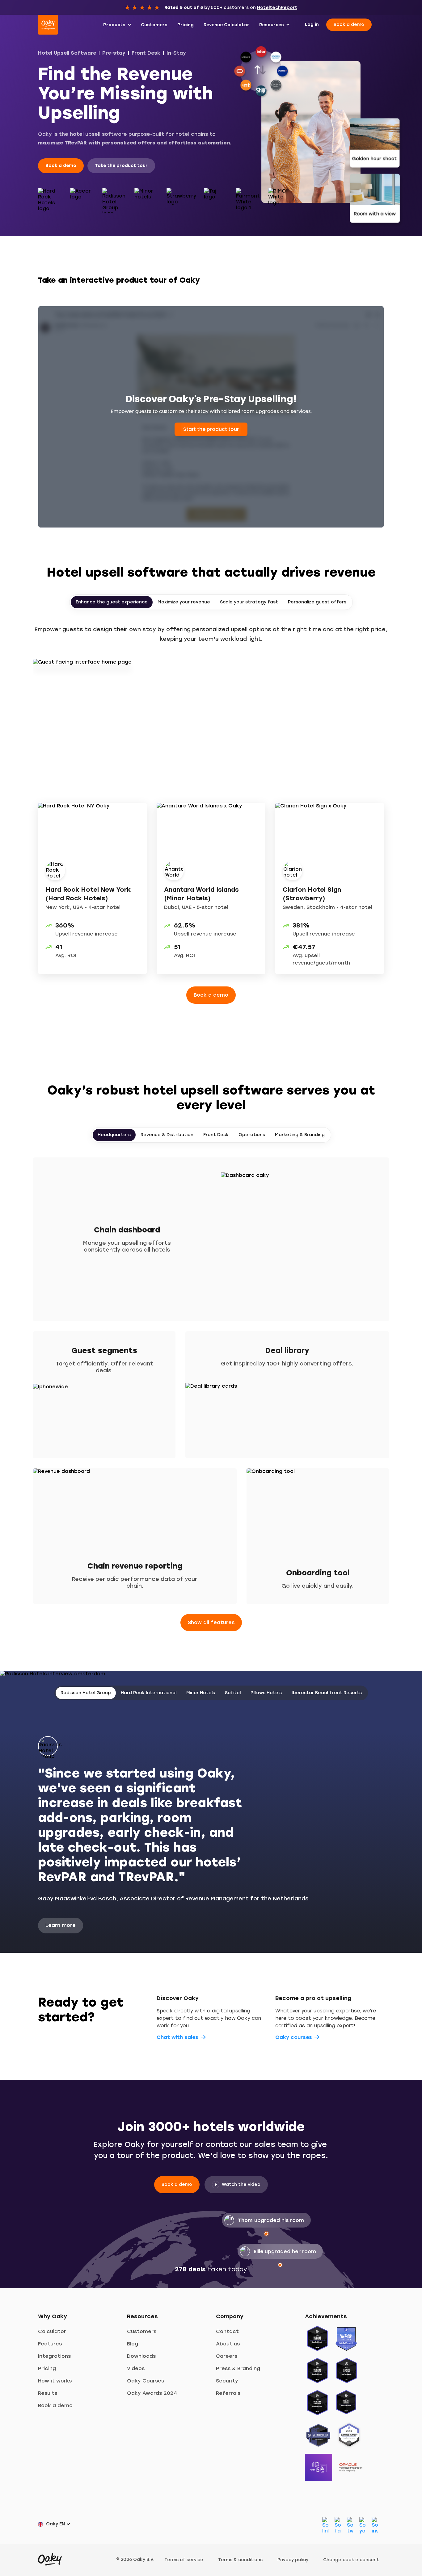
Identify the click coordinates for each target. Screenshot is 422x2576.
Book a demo (349, 25)
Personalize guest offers (317, 602)
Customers (142, 2331)
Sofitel (233, 1693)
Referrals (228, 2393)
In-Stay (176, 53)
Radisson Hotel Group (86, 1693)
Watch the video (241, 2184)
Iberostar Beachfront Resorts (327, 1693)
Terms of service (184, 2560)
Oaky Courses (146, 2381)
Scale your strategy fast (249, 602)
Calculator (52, 2331)
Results (48, 2393)
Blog (133, 2344)
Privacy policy (293, 2560)
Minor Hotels (201, 1693)
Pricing (47, 2368)
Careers (227, 2356)
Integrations (54, 2356)
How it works (55, 2381)
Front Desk (146, 53)
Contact (227, 2331)
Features (50, 2344)
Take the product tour (121, 166)
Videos (136, 2368)
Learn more (61, 1925)
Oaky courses (294, 2037)
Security (227, 2381)
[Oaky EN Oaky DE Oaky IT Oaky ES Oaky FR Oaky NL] (56, 2524)
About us (228, 2344)
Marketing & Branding (300, 1135)
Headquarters (114, 1135)
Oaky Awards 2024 (152, 2393)
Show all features (211, 1622)
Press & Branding (238, 2368)
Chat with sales (177, 2037)
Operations (252, 1135)
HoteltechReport (277, 8)
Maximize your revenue (184, 602)
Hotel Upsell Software (67, 53)
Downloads (141, 2356)
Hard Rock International (149, 1693)
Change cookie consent (351, 2560)
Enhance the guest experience (112, 602)
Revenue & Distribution (167, 1135)
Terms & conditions (240, 2560)
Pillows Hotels (266, 1693)
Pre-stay (114, 53)
